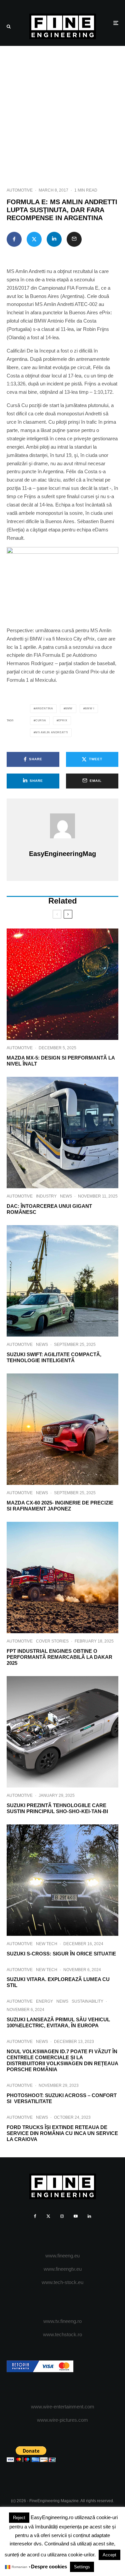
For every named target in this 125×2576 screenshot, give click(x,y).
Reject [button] (19, 2518)
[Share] (14, 239)
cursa (41, 720)
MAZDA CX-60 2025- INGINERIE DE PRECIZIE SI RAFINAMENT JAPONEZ (60, 1506)
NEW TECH (47, 1944)
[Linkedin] (89, 2216)
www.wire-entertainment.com (63, 2407)
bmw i (90, 709)
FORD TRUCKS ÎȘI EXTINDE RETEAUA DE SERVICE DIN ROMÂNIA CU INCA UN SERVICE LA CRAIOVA (62, 2133)
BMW (69, 709)
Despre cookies (49, 2567)
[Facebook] (35, 2216)
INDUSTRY (46, 1196)
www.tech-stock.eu (62, 2282)
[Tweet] (34, 239)
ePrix (63, 720)
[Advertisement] (62, 112)
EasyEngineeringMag (62, 854)
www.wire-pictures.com (62, 2420)
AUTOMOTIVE (20, 190)
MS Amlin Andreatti (52, 732)
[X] (48, 2216)
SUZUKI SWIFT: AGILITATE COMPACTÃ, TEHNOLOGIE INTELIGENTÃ (54, 1357)
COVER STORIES (52, 1641)
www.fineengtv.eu (63, 2269)
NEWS (66, 1196)
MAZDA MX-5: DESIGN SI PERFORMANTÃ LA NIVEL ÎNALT (61, 1061)
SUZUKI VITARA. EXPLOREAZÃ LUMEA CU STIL (58, 1982)
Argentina (44, 709)
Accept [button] (109, 2555)
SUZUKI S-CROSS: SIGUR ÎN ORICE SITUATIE (61, 1954)
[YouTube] (76, 2216)
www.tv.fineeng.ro (62, 2321)
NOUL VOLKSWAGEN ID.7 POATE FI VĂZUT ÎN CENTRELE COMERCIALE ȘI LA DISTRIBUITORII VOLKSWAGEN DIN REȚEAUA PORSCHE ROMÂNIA (62, 2060)
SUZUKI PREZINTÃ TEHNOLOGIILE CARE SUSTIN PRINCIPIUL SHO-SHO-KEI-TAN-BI (57, 1808)
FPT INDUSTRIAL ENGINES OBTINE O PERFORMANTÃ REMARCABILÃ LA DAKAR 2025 (59, 1657)
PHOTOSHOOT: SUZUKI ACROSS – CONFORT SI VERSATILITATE (62, 2098)
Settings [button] (82, 2567)
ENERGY (44, 2001)
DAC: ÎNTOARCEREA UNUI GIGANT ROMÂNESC (49, 1209)
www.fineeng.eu (62, 2256)
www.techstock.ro (62, 2334)
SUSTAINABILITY (87, 2001)
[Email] (74, 239)
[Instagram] (62, 2216)
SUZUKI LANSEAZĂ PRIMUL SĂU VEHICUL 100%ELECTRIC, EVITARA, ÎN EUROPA (58, 2022)
